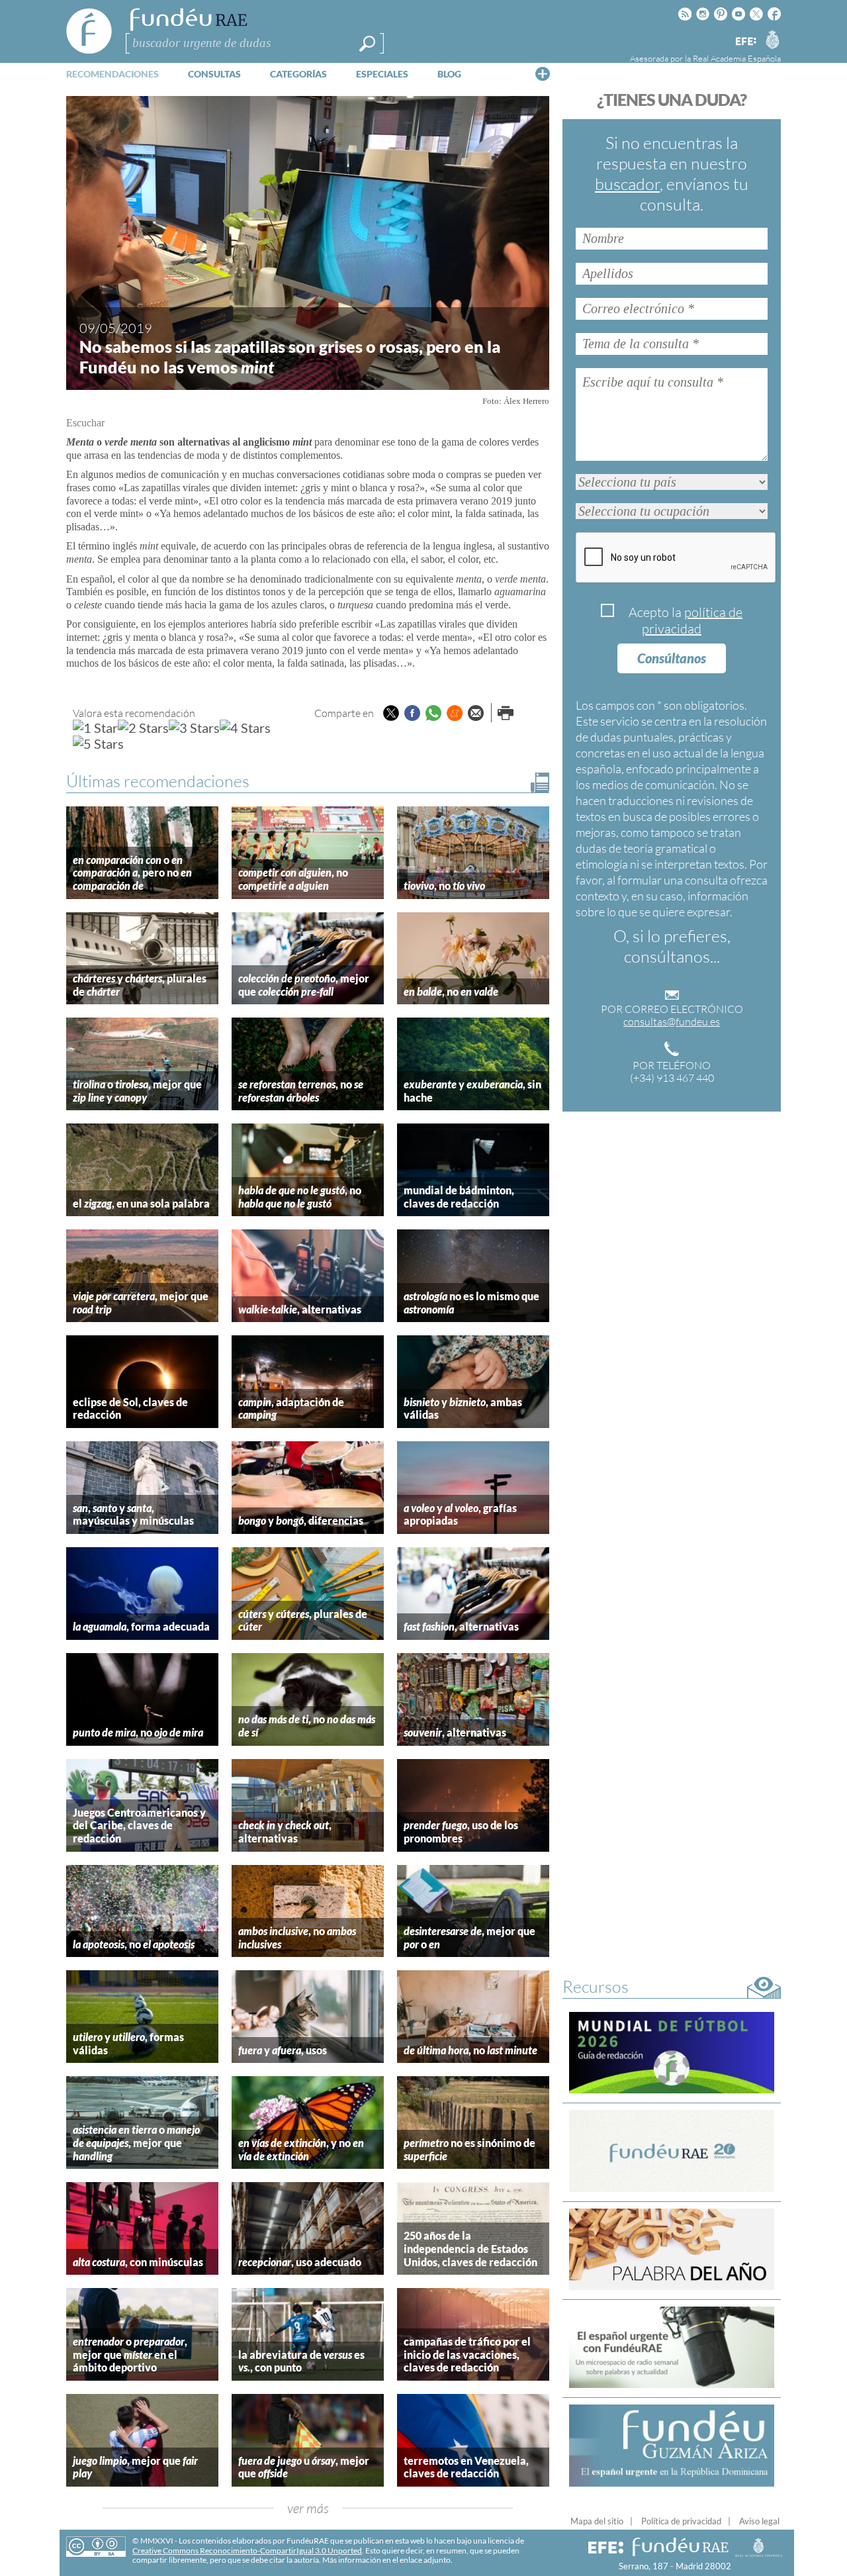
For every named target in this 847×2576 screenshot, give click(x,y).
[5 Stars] (98, 743)
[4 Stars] (245, 728)
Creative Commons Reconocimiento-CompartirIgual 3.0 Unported (247, 2551)
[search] (367, 44)
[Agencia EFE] (745, 42)
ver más (308, 2508)
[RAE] (772, 39)
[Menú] (543, 73)
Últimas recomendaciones (158, 781)
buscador (627, 184)
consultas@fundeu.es (672, 1022)
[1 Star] (95, 728)
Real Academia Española (737, 58)
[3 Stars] (194, 728)
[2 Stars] (143, 728)
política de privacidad (692, 620)
